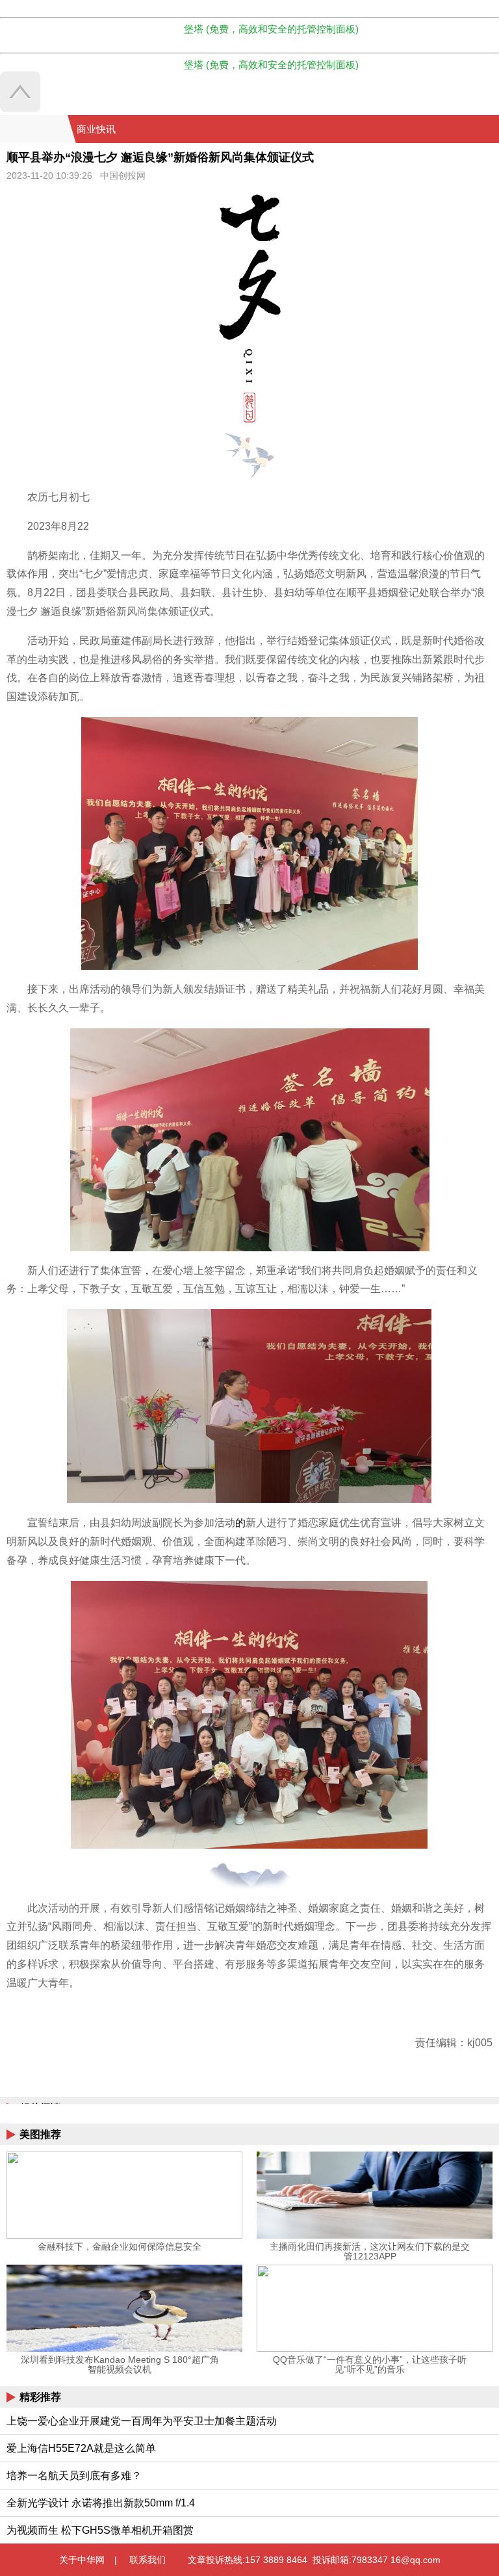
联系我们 (147, 2560)
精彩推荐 (40, 2397)
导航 (472, 129)
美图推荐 (40, 2134)
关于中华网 (82, 2560)
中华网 (34, 129)
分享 (488, 129)
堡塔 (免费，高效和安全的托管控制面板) (271, 29)
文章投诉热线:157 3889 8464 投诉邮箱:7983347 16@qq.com (314, 2560)
